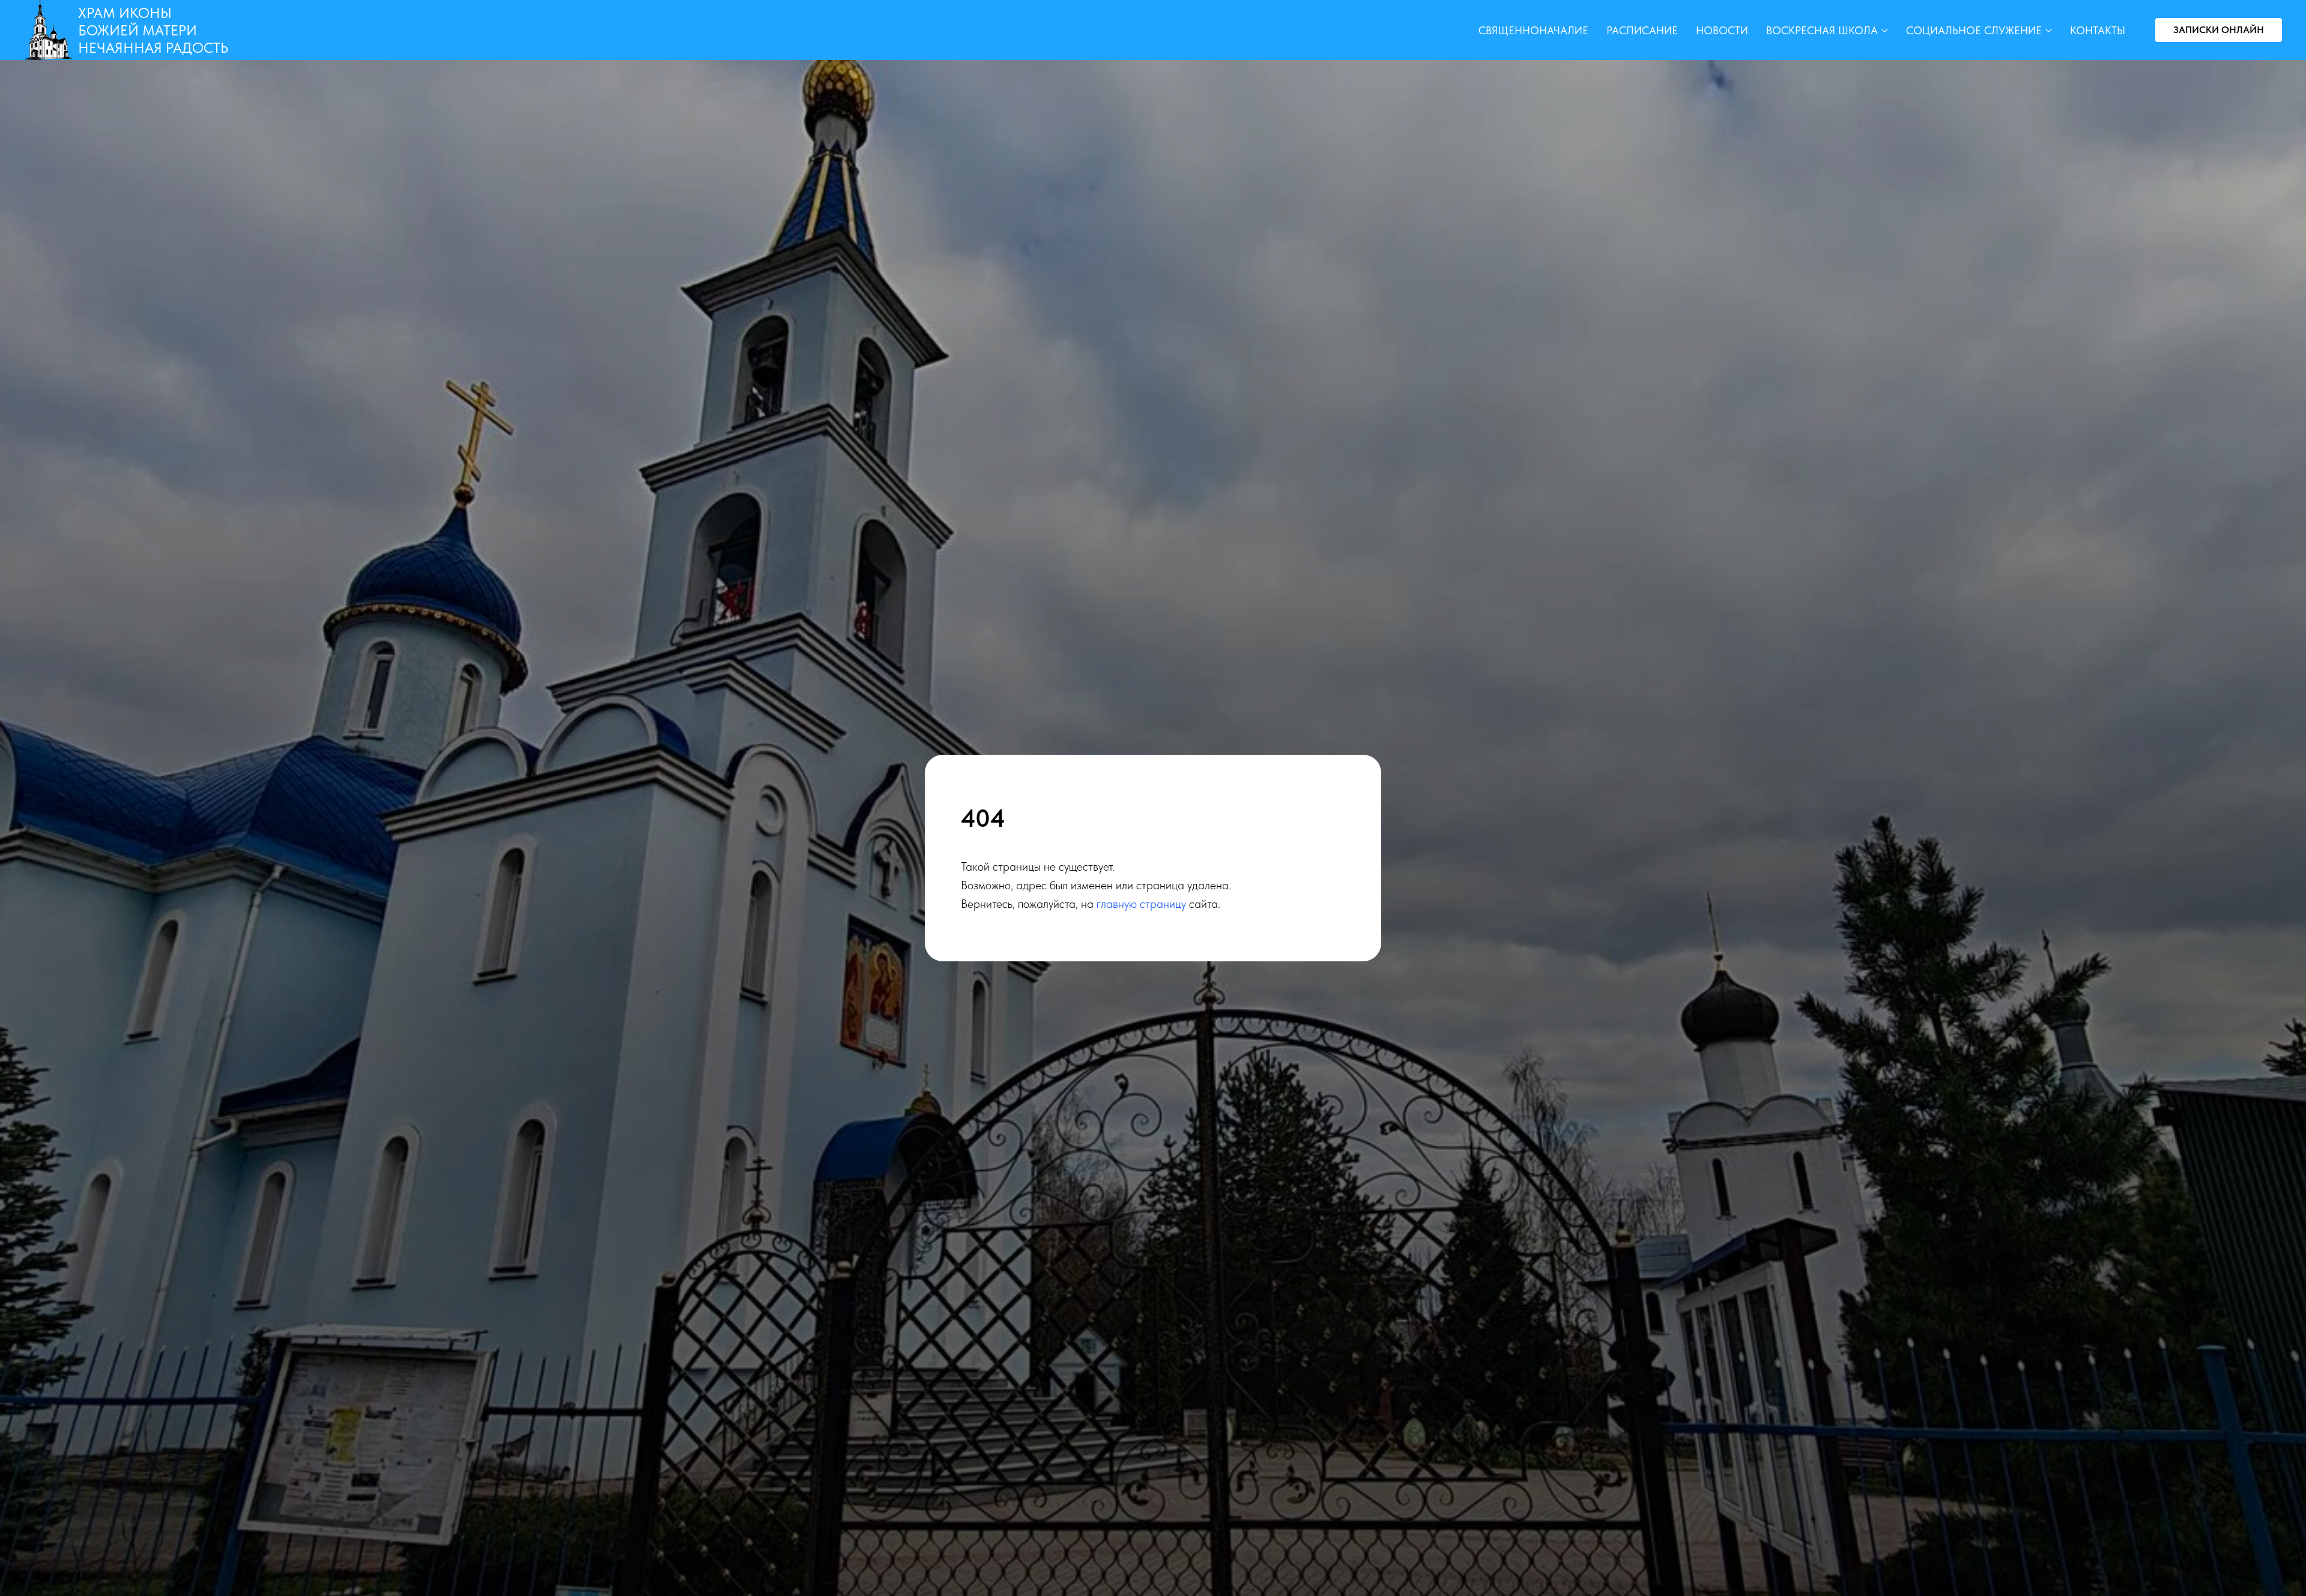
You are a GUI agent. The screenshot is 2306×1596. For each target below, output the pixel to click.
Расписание (1642, 30)
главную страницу (1141, 904)
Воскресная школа (1822, 30)
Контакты (2098, 30)
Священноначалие (1533, 30)
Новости (1722, 30)
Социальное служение (1974, 30)
